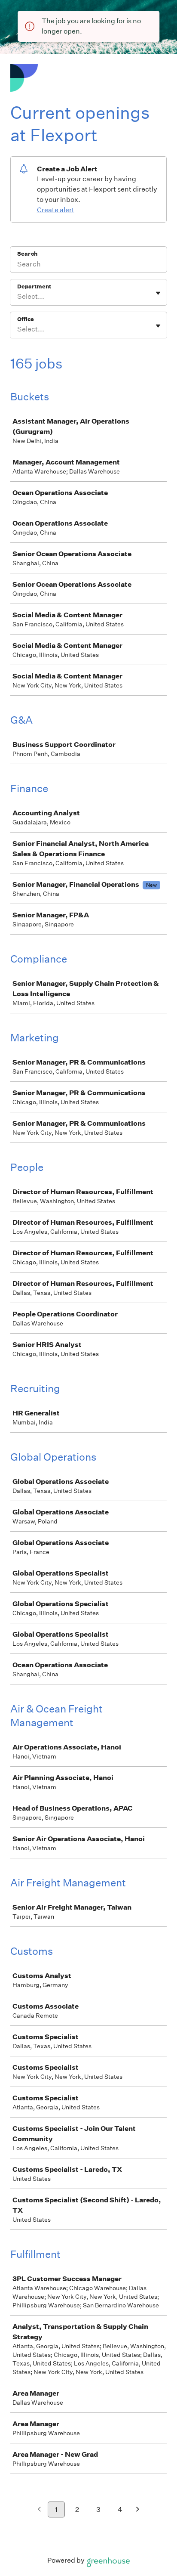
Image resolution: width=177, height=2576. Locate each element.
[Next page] (138, 2510)
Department (34, 286)
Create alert (56, 210)
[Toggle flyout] (158, 293)
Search (27, 254)
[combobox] (18, 297)
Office (26, 319)
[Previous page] (39, 2510)
